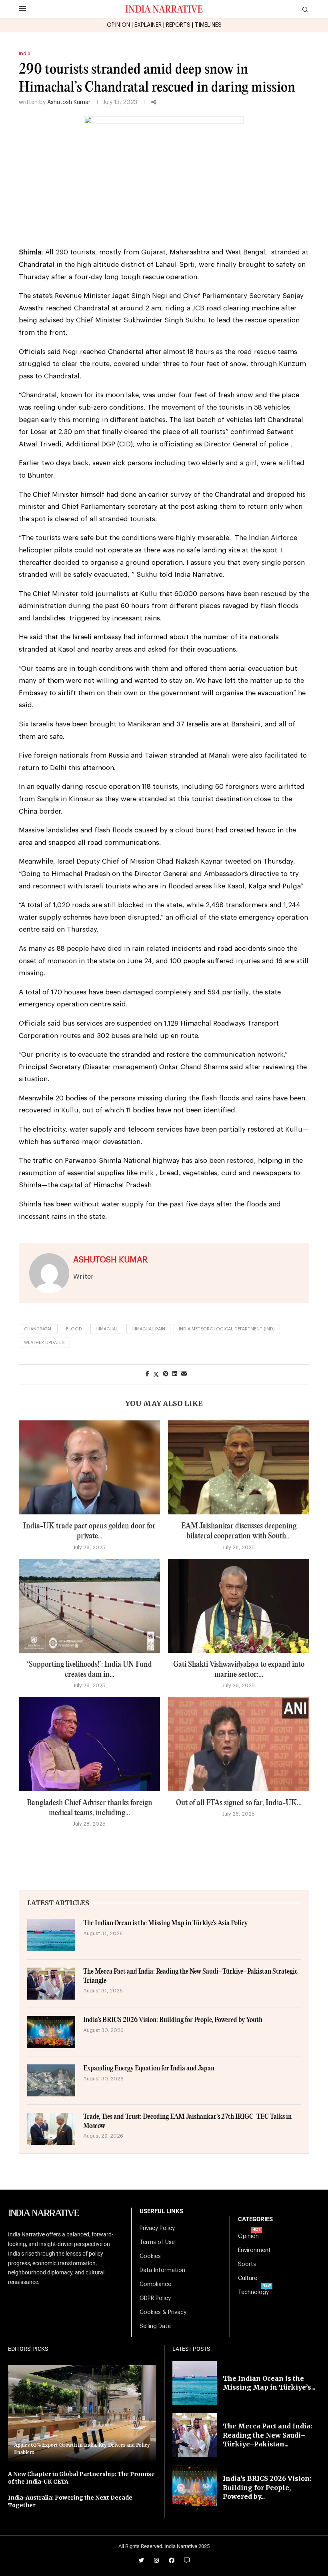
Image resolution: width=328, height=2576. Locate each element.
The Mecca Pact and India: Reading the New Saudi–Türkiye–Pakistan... (267, 2435)
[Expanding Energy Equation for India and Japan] (51, 2080)
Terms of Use (157, 2242)
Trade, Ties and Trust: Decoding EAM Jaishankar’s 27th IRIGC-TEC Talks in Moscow (187, 2121)
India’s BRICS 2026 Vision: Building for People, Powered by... (267, 2487)
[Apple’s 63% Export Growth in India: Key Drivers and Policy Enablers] (82, 2414)
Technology (253, 2292)
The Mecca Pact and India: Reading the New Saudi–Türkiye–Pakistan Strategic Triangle (190, 1976)
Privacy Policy (157, 2228)
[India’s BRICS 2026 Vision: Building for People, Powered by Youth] (51, 2032)
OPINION (118, 25)
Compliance (155, 2284)
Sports (247, 2264)
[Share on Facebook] (147, 1374)
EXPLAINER (148, 25)
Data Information (162, 2270)
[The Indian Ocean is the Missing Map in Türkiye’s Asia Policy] (51, 1935)
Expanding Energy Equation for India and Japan (149, 2069)
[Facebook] (172, 2560)
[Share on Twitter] (156, 1374)
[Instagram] (156, 2560)
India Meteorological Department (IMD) (227, 1329)
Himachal (107, 1329)
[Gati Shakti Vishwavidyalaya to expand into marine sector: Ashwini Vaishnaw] (239, 1606)
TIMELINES (208, 25)
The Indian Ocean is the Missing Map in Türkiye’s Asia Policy (165, 1923)
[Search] (305, 10)
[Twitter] (141, 2560)
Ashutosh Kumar (69, 102)
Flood (74, 1329)
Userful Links (161, 2211)
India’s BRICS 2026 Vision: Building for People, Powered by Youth (173, 2020)
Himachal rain (148, 1329)
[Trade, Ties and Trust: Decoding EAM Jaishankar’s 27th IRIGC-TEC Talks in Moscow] (51, 2129)
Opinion (248, 2236)
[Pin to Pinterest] (166, 1374)
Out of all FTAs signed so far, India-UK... (239, 1803)
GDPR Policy (155, 2298)
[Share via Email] (184, 1374)
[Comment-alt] (187, 2560)
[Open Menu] (22, 9)
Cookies (150, 2256)
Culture (248, 2278)
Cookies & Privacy (163, 2312)
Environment (254, 2250)
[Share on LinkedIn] (175, 1374)
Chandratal (38, 1329)
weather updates (44, 1343)
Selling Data (155, 2326)
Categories (255, 2219)
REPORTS (178, 25)
